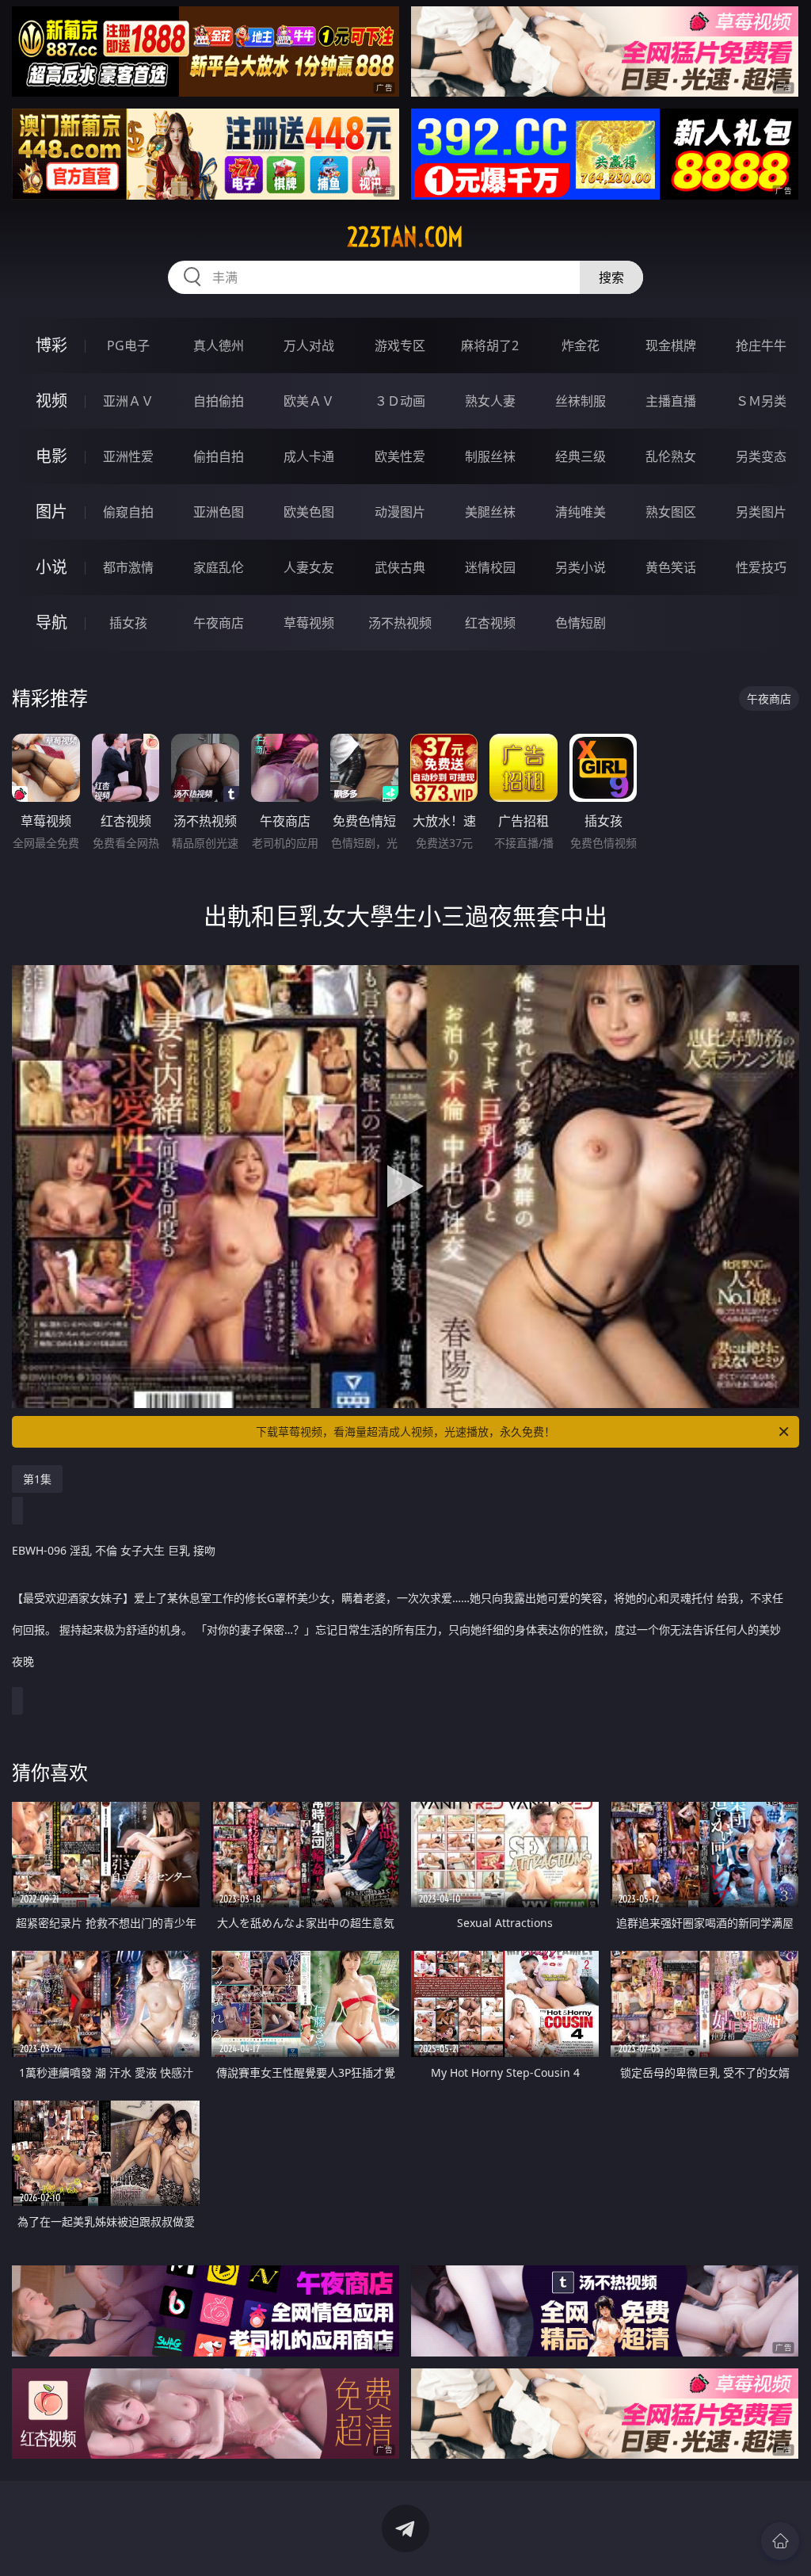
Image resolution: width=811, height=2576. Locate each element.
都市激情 (128, 567)
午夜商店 (219, 623)
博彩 (51, 345)
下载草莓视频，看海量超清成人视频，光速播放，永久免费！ (405, 1431)
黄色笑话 (671, 567)
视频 (51, 401)
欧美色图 (309, 512)
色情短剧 (581, 623)
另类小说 (581, 567)
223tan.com (405, 237)
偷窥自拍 (128, 512)
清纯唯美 (581, 512)
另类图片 (761, 512)
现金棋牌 (671, 345)
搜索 (611, 277)
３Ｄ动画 (400, 401)
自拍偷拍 (219, 401)
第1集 (37, 1479)
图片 (51, 511)
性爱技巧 (761, 567)
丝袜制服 (581, 401)
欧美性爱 (400, 456)
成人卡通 (309, 456)
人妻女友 (309, 567)
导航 (51, 622)
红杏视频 (490, 623)
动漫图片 (400, 512)
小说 (51, 567)
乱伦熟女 (671, 456)
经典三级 (581, 456)
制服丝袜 (490, 456)
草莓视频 (309, 623)
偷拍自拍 (219, 456)
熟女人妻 (490, 401)
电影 (51, 456)
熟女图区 (671, 512)
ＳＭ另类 (761, 401)
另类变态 (761, 456)
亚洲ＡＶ (128, 401)
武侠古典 (400, 567)
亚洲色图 (219, 512)
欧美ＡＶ (309, 401)
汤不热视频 (400, 623)
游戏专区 (400, 345)
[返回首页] (780, 2541)
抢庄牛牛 (761, 345)
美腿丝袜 (490, 512)
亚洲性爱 (128, 456)
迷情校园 (490, 567)
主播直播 (671, 401)
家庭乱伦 (219, 567)
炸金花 (581, 345)
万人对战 (309, 345)
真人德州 (219, 345)
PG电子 (128, 345)
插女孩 (128, 623)
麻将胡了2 (490, 345)
